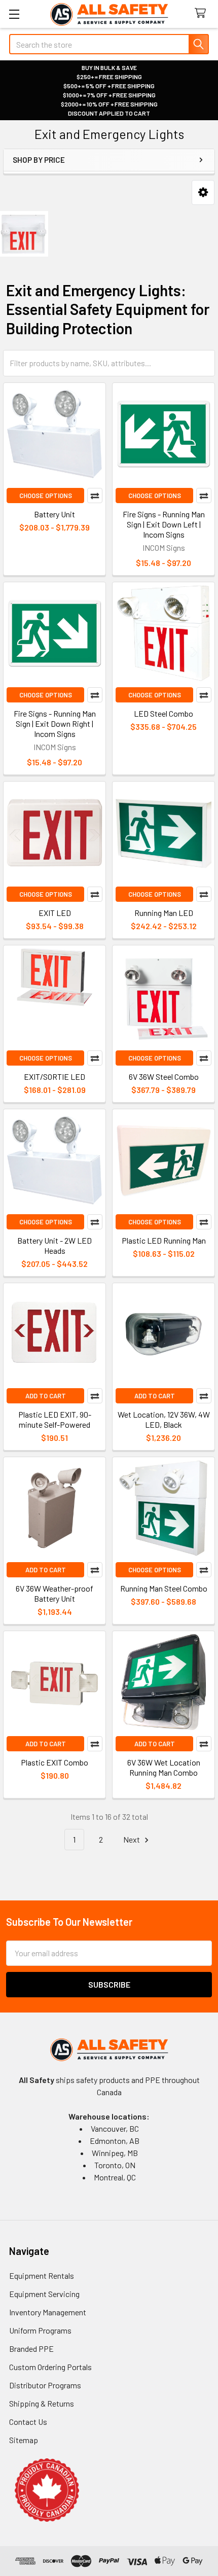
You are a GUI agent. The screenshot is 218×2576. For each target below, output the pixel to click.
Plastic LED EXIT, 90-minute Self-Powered (55, 1419)
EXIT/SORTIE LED (55, 1077)
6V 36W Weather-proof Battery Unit (55, 1593)
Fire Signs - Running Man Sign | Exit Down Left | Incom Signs (164, 524)
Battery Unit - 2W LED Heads (55, 1245)
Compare (95, 496)
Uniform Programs (40, 2330)
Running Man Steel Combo (164, 1588)
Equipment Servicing (44, 2294)
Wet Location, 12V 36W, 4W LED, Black (164, 1419)
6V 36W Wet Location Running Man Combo (164, 1767)
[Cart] (203, 13)
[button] (203, 192)
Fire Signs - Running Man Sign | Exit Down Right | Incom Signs (55, 724)
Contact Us (28, 2422)
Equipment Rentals (42, 2275)
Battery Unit (55, 514)
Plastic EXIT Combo (55, 1762)
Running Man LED (164, 913)
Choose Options (46, 496)
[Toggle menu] (14, 14)
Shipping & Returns (42, 2403)
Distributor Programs (45, 2385)
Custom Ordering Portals (50, 2367)
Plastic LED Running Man (164, 1240)
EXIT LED (55, 913)
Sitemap (24, 2440)
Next (132, 1839)
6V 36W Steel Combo (164, 1077)
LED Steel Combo (163, 713)
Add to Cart (46, 1396)
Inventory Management (48, 2312)
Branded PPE (31, 2349)
